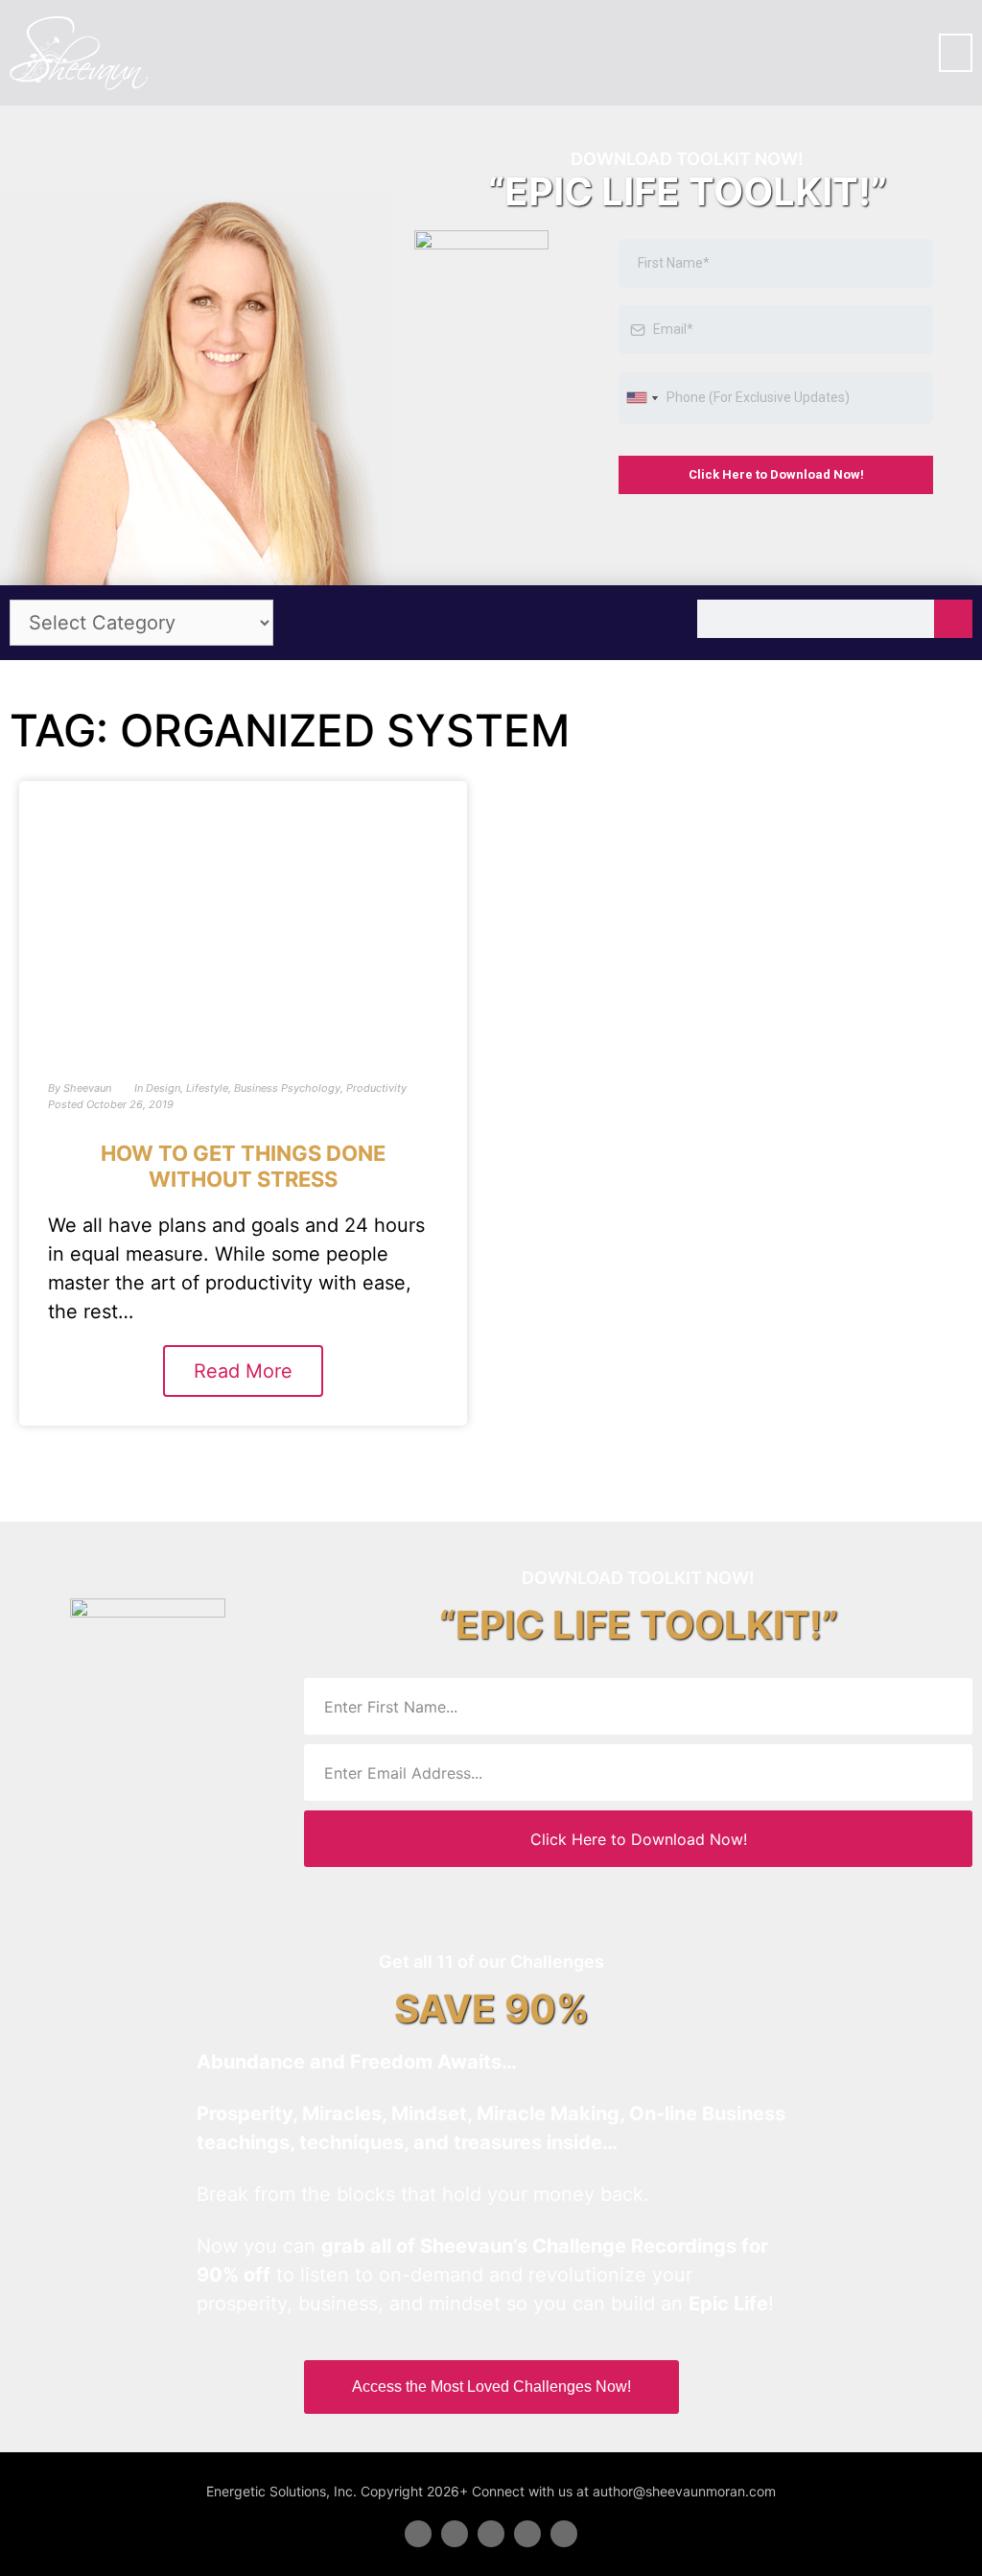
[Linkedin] (491, 2534)
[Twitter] (455, 2534)
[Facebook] (418, 2534)
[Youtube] (527, 2534)
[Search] (953, 619)
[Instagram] (564, 2534)
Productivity (376, 1088)
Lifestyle (207, 1088)
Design (163, 1088)
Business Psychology (287, 1088)
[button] (956, 53)
